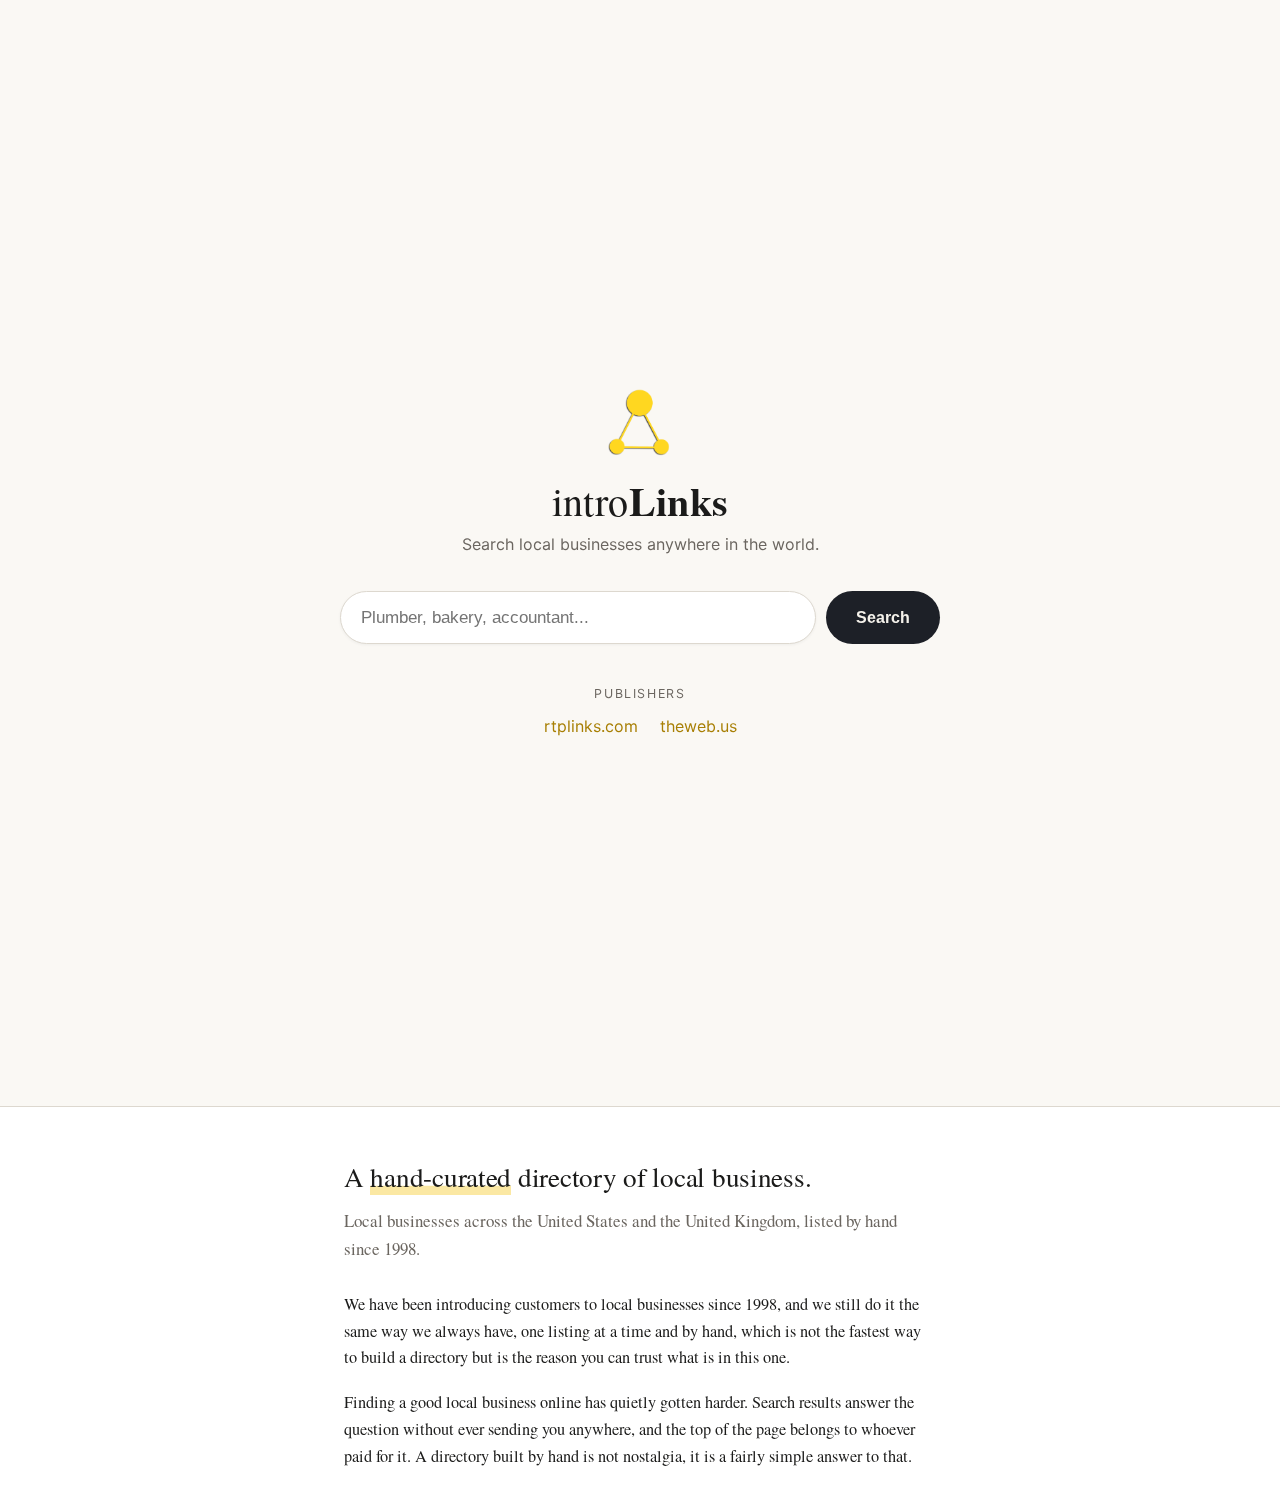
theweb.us (698, 726)
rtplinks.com (591, 726)
